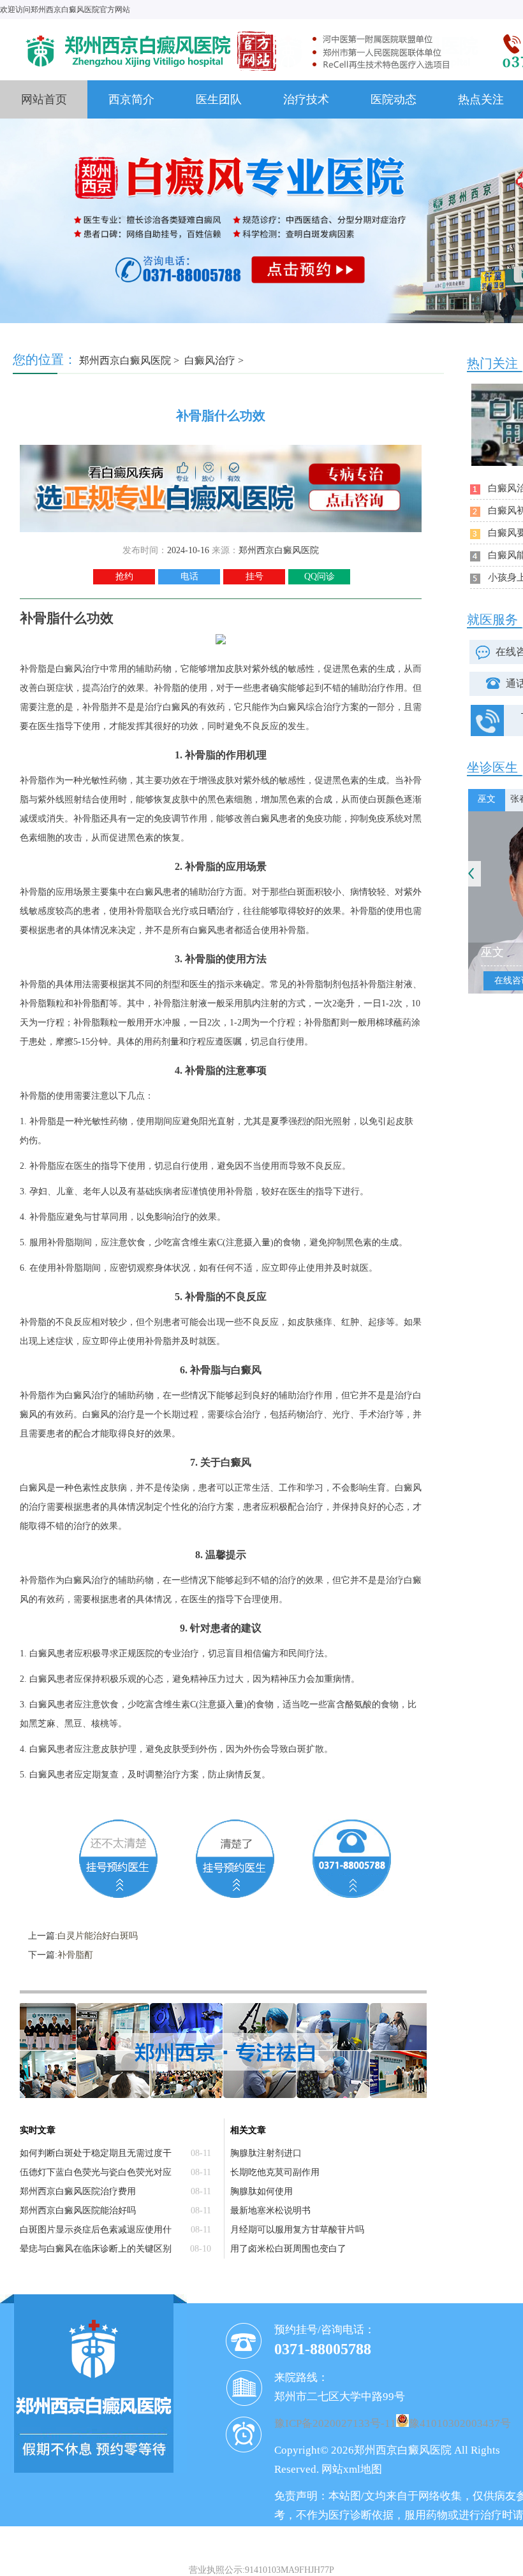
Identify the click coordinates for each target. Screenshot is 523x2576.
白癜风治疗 (210, 360)
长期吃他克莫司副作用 (275, 2172)
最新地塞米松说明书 (270, 2211)
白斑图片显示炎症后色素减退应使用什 (96, 2230)
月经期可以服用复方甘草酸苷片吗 (297, 2230)
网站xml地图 (352, 2469)
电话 (189, 576)
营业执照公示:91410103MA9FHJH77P (261, 2570)
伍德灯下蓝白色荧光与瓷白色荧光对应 (96, 2172)
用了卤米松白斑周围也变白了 (288, 2249)
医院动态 (394, 99)
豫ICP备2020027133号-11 (335, 2423)
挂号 (254, 576)
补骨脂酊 (75, 1955)
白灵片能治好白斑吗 (98, 1936)
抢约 (124, 576)
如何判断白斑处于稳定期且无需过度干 (96, 2153)
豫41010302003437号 (460, 2423)
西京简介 (131, 99)
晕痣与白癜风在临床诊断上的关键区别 (96, 2249)
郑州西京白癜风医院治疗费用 (78, 2191)
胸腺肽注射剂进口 (266, 2153)
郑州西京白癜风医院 (125, 360)
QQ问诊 (320, 576)
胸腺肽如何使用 (261, 2191)
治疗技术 (306, 99)
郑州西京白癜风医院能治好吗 (78, 2211)
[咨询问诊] (221, 450)
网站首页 (44, 99)
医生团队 (219, 99)
